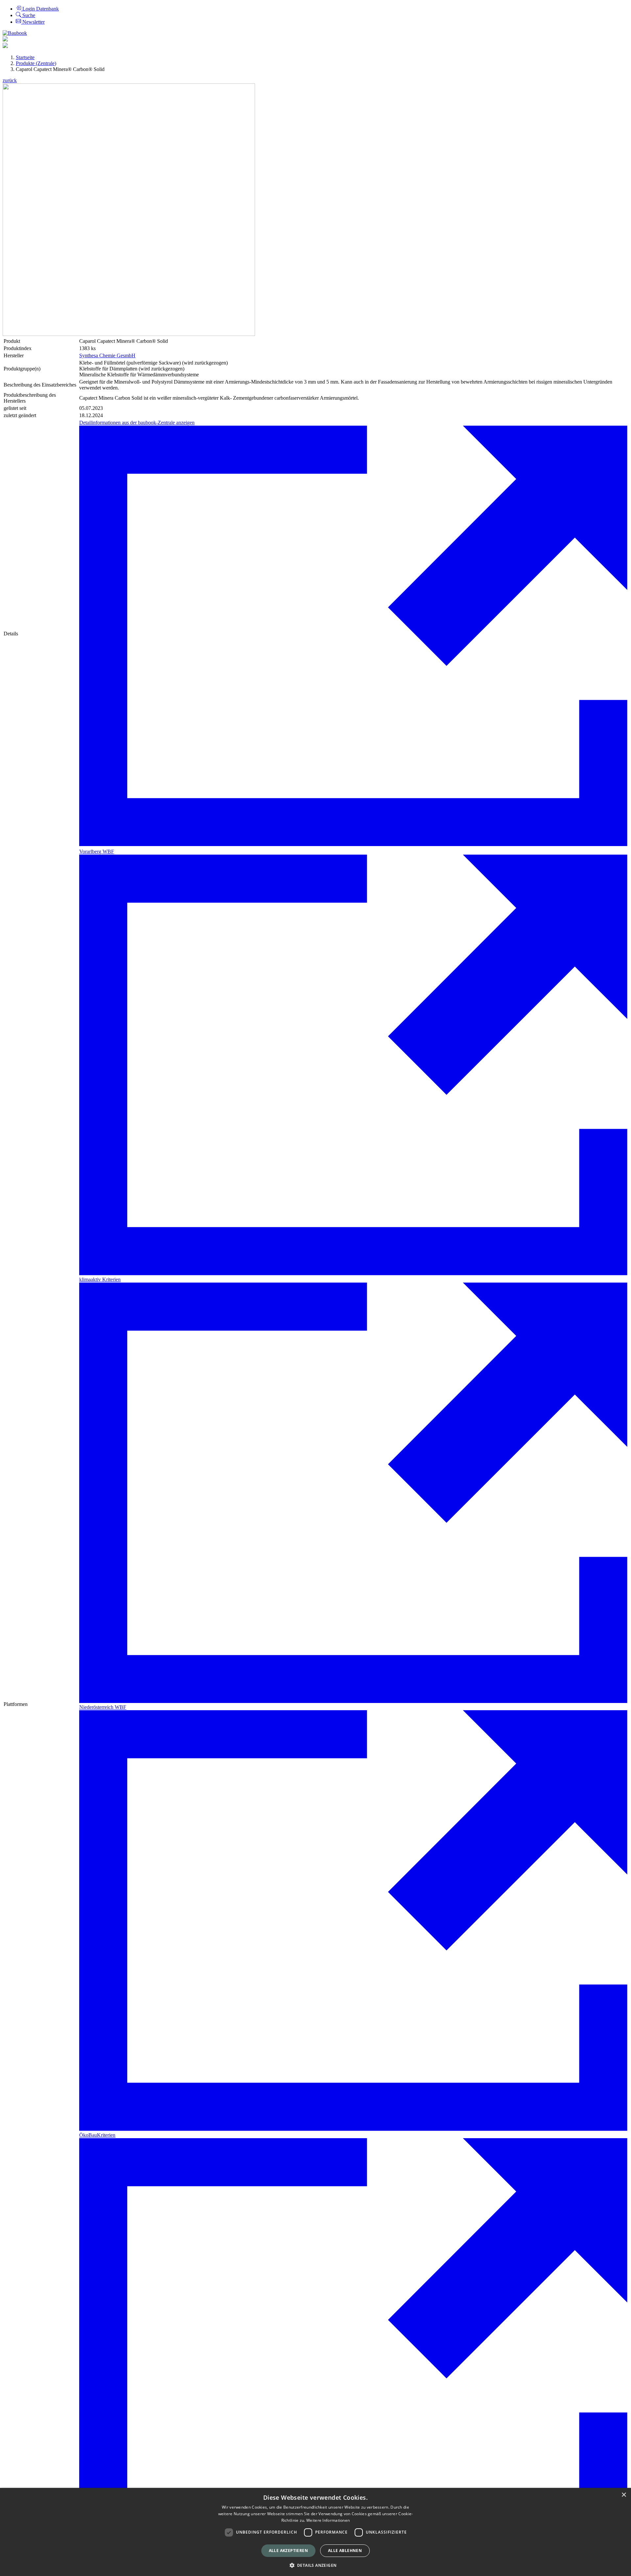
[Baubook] (15, 33)
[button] (316, 2565)
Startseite (25, 57)
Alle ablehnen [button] (345, 2551)
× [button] (624, 2495)
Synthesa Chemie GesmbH (107, 355)
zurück (10, 80)
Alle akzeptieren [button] (288, 2551)
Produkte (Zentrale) (36, 63)
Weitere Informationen (328, 2520)
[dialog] (315, 2532)
